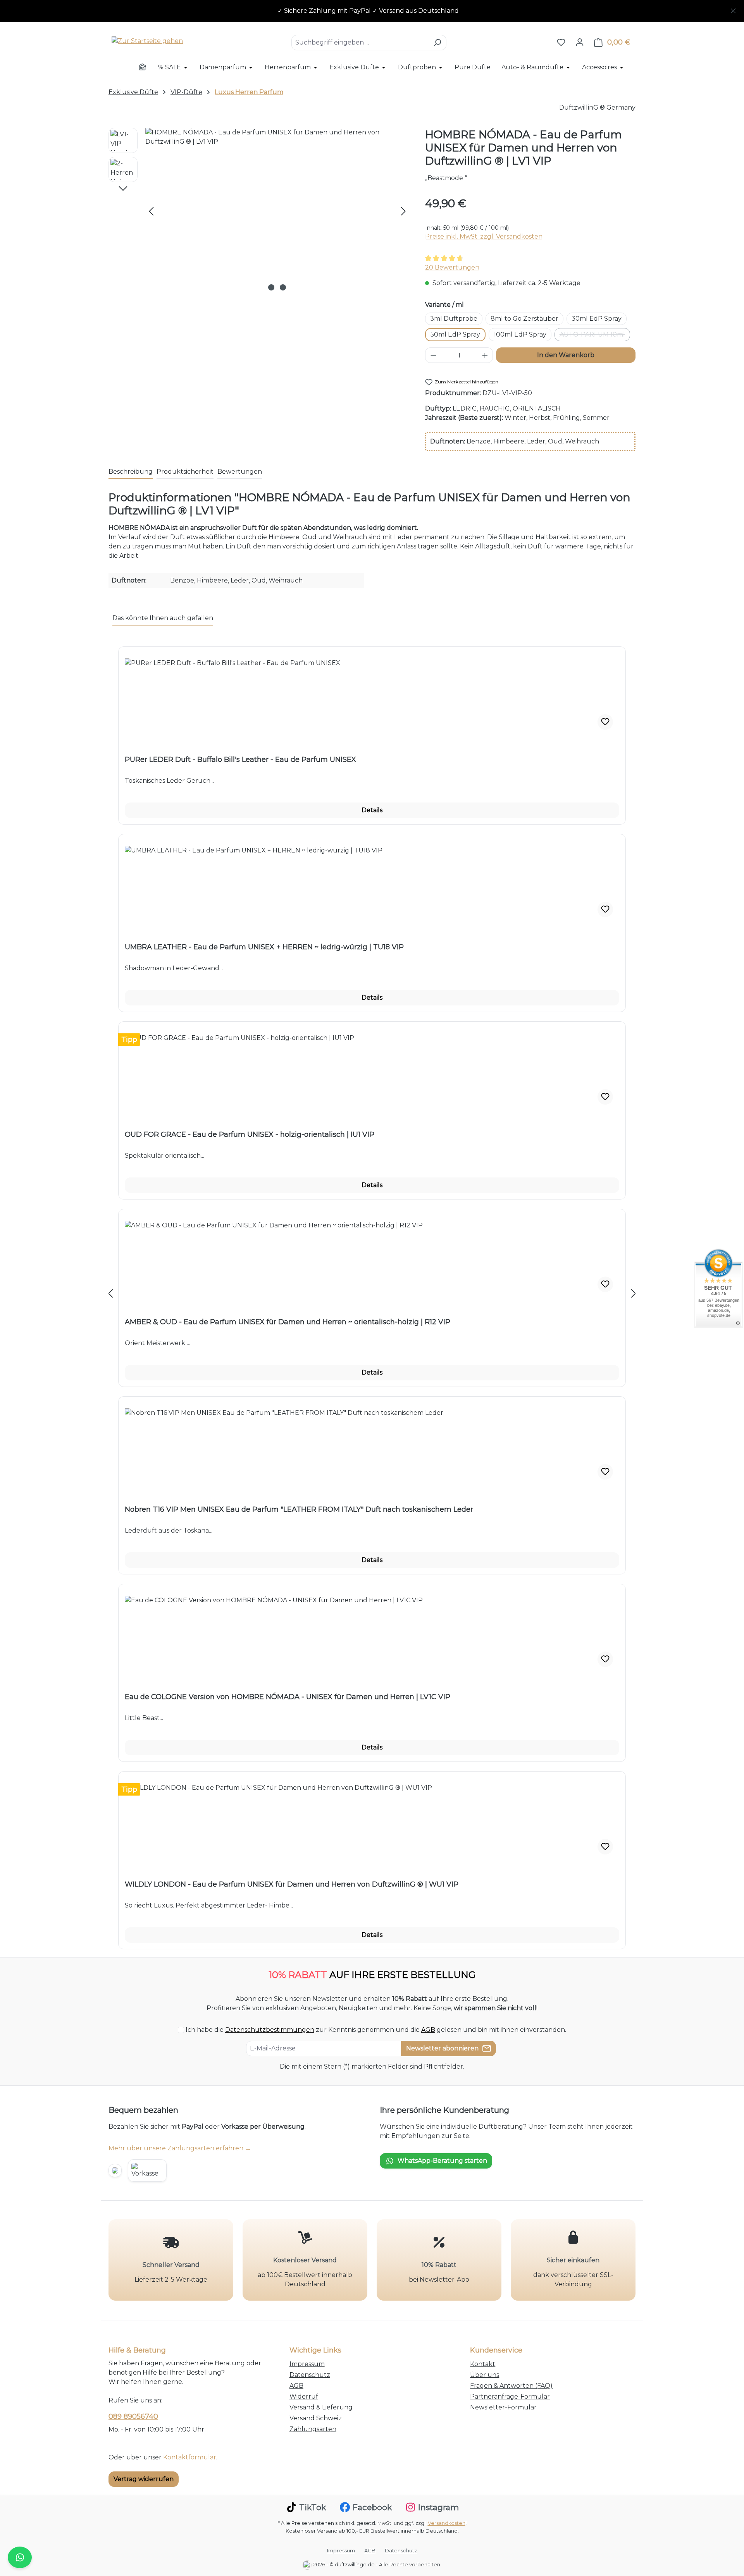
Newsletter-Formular (503, 2407)
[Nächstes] (403, 211)
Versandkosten (447, 2523)
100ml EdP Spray (520, 334)
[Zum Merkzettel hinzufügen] (605, 722)
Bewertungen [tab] (240, 472)
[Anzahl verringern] (433, 355)
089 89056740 (133, 2416)
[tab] (131, 472)
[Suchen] (437, 43)
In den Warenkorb (566, 355)
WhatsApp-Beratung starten (442, 2161)
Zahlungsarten (313, 2429)
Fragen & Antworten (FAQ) (511, 2386)
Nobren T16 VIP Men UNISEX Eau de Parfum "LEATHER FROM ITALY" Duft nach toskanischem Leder (299, 1509)
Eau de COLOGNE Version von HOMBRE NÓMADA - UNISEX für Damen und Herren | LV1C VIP (288, 1697)
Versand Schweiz (316, 2418)
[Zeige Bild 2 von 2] (283, 287)
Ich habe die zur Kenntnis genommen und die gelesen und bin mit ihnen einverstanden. (376, 2030)
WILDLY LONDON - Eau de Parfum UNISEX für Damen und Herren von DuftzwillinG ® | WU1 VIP (292, 1884)
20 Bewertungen (452, 267)
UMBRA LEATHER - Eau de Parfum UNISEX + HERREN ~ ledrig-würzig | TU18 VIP (264, 947)
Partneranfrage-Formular (510, 2396)
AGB (428, 2030)
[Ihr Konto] (580, 42)
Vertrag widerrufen (144, 2479)
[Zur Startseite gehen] (147, 41)
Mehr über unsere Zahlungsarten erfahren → (180, 2148)
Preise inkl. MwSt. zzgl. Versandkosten (484, 236)
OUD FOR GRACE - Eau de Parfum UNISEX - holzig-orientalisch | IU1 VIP (250, 1134)
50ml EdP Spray (455, 334)
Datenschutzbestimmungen (270, 2030)
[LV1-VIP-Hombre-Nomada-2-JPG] (277, 211)
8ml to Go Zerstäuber (524, 319)
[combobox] (360, 43)
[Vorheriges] (151, 211)
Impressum (307, 2364)
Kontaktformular (190, 2457)
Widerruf (304, 2396)
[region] (372, 11)
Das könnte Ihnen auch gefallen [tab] (163, 618)
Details (372, 810)
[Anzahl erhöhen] (485, 355)
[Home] (147, 68)
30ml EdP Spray (597, 319)
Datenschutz (310, 2375)
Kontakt (483, 2364)
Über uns (485, 2375)
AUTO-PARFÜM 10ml (595, 336)
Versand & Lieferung (321, 2407)
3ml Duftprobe (454, 319)
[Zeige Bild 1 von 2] (271, 287)
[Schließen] (733, 9)
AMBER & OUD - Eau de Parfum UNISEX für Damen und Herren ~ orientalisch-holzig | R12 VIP (288, 1322)
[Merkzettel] (561, 42)
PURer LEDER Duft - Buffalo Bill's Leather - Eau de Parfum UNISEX (240, 760)
